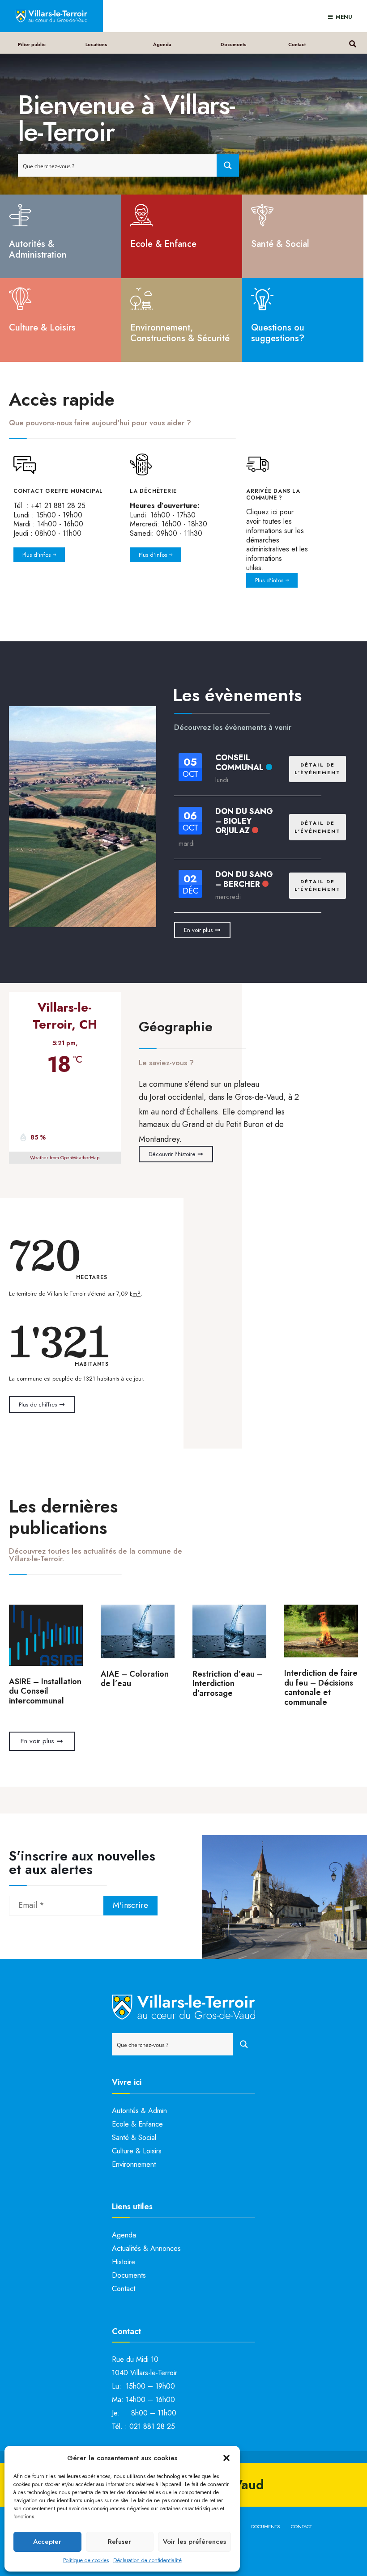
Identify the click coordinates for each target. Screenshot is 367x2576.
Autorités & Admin (139, 2111)
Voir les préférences (194, 2542)
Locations (96, 44)
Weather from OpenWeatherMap (65, 1157)
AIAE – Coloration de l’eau (135, 1679)
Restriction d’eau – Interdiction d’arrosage (228, 1684)
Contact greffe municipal (58, 491)
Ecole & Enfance (163, 244)
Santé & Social (280, 244)
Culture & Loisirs (42, 328)
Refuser (119, 2542)
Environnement (134, 2164)
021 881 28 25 (152, 2426)
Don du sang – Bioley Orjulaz (244, 821)
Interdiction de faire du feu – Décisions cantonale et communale (321, 1688)
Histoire (124, 2262)
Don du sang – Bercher (244, 879)
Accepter (47, 2542)
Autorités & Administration (38, 249)
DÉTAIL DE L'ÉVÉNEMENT (318, 769)
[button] (226, 2458)
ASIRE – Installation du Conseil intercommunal (45, 1691)
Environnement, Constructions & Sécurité (180, 333)
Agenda (162, 44)
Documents (234, 44)
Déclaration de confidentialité (147, 2560)
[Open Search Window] (352, 43)
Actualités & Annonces (146, 2248)
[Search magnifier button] (228, 165)
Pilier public (32, 44)
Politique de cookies (86, 2560)
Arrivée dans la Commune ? (273, 494)
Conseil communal (239, 763)
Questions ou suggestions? (278, 333)
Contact (297, 44)
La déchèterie (153, 491)
